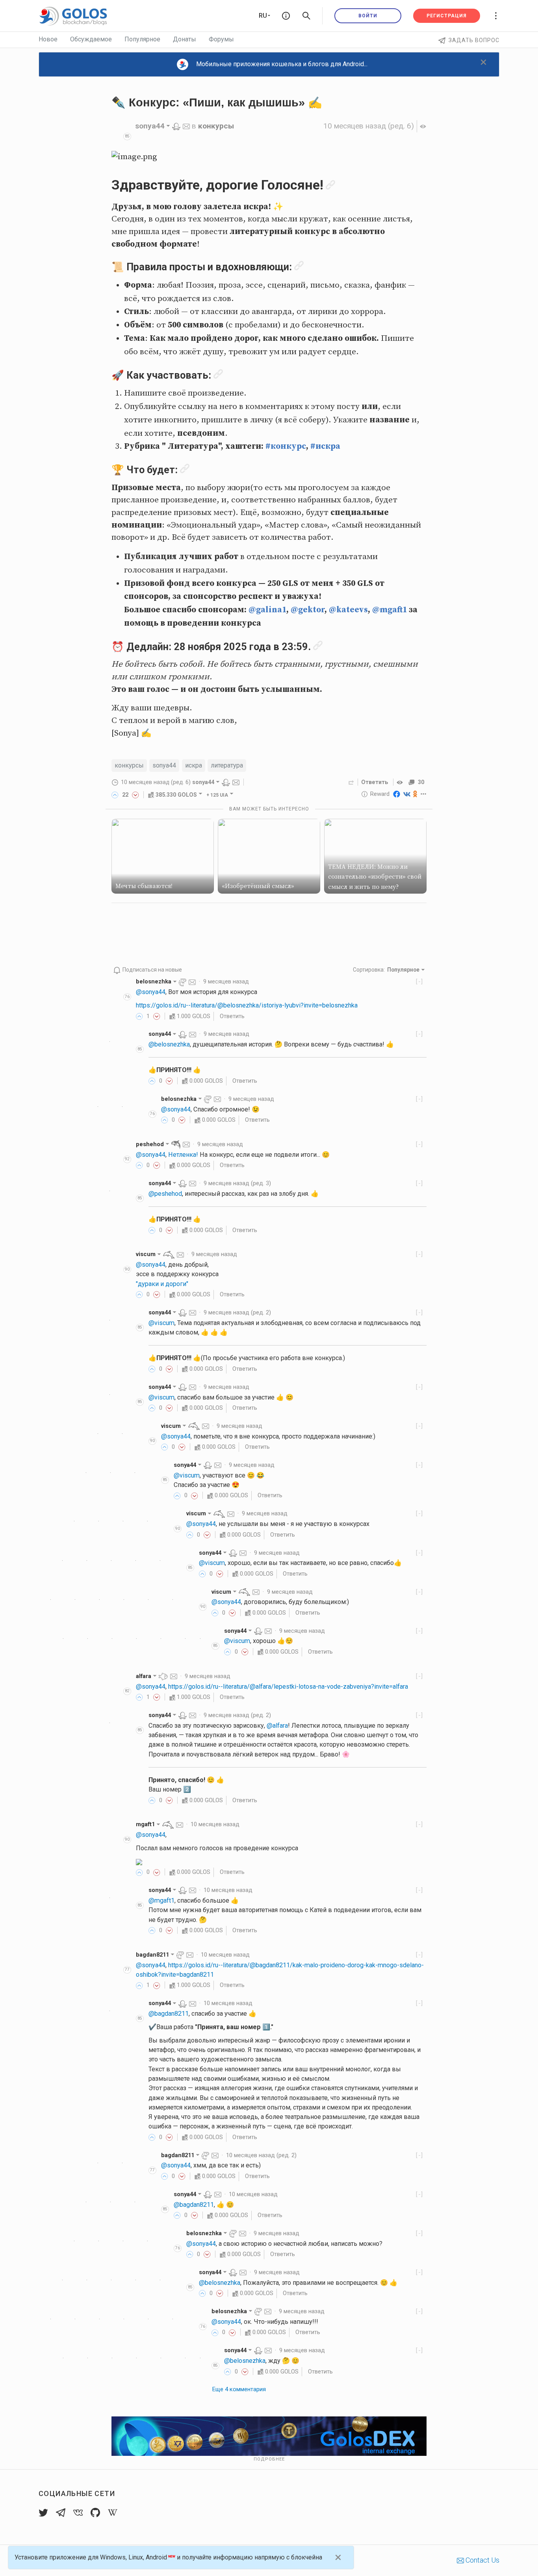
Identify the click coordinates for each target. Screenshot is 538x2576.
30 (421, 782)
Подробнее (269, 2459)
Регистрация (447, 16)
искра (194, 765)
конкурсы (216, 126)
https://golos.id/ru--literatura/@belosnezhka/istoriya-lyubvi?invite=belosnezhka (247, 1005)
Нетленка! (183, 1155)
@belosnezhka (169, 1044)
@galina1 (267, 610)
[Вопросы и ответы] (286, 16)
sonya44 (164, 765)
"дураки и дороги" (162, 1284)
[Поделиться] (351, 782)
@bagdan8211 (169, 2014)
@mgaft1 (390, 610)
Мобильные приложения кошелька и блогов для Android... (282, 64)
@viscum (161, 1323)
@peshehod (165, 1194)
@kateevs (348, 610)
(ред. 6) (369, 126)
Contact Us (482, 2560)
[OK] (415, 794)
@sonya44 (151, 992)
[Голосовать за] (115, 795)
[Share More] (424, 794)
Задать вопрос (474, 40)
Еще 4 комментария (239, 2389)
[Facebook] (397, 794)
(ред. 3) (237, 1183)
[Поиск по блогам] (306, 16)
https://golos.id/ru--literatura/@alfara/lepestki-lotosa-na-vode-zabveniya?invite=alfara (288, 1687)
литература (227, 765)
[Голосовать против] (135, 795)
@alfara (277, 1726)
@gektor (308, 610)
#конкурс (286, 446)
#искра (325, 446)
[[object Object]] (401, 782)
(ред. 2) (237, 1312)
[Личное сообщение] (186, 126)
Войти (368, 16)
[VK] (407, 794)
